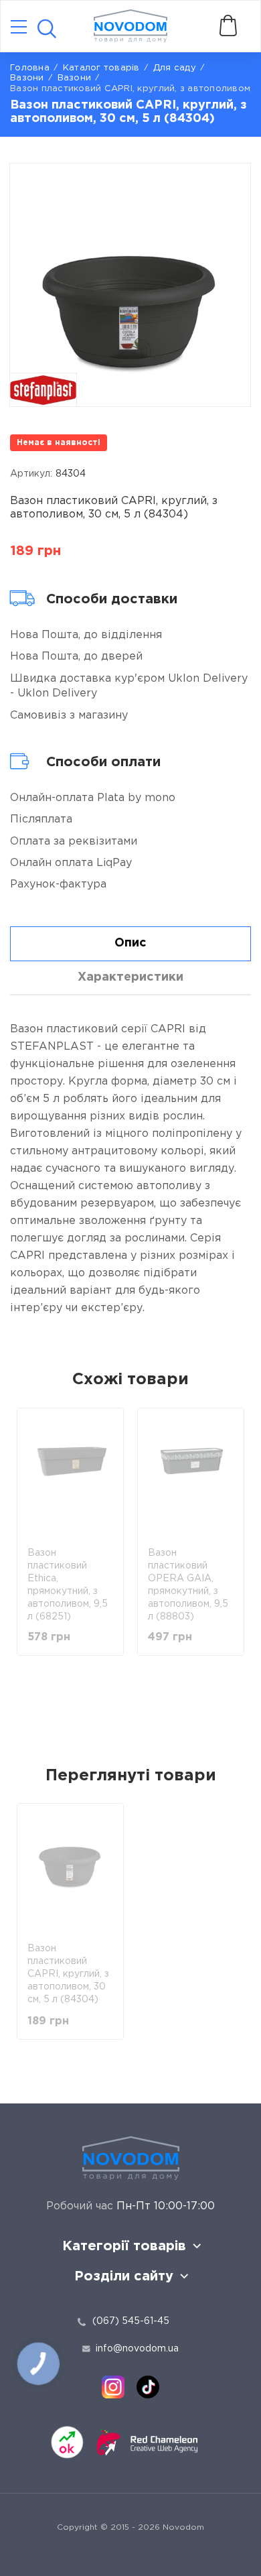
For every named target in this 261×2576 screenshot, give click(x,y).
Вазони (75, 78)
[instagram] (113, 2387)
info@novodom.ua (137, 2349)
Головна (30, 68)
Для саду (175, 68)
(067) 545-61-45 (131, 2321)
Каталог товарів (101, 68)
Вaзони (27, 78)
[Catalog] (19, 28)
